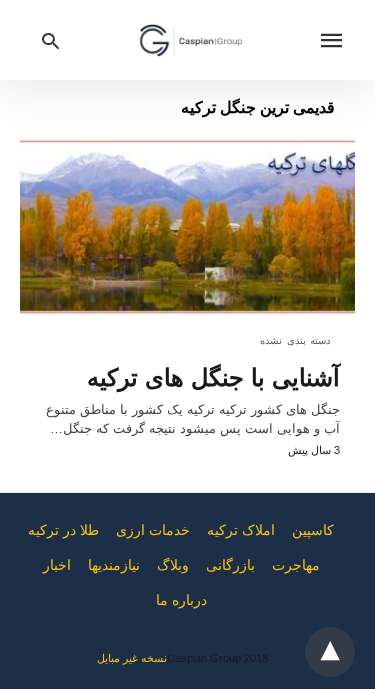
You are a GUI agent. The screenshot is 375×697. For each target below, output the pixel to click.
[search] (50, 40)
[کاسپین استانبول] (191, 40)
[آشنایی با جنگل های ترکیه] (187, 227)
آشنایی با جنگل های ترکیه (213, 377)
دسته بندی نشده (295, 340)
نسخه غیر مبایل (132, 658)
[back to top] (330, 652)
